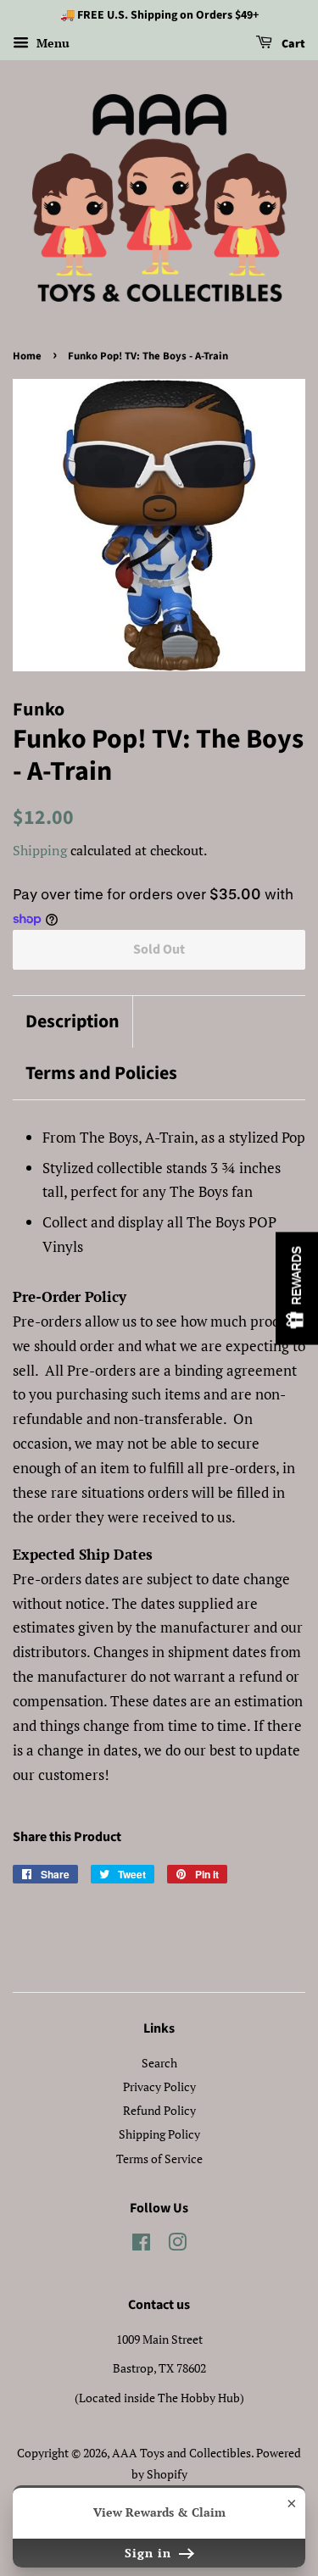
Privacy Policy (159, 2086)
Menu (51, 43)
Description (73, 1022)
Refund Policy (159, 2110)
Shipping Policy (159, 2134)
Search (159, 2063)
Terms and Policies (101, 1074)
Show (297, 1288)
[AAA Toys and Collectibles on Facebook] (141, 2245)
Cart (292, 44)
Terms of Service (159, 2159)
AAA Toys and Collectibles (181, 2453)
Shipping (40, 850)
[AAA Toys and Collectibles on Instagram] (177, 2245)
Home (27, 356)
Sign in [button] (150, 2553)
